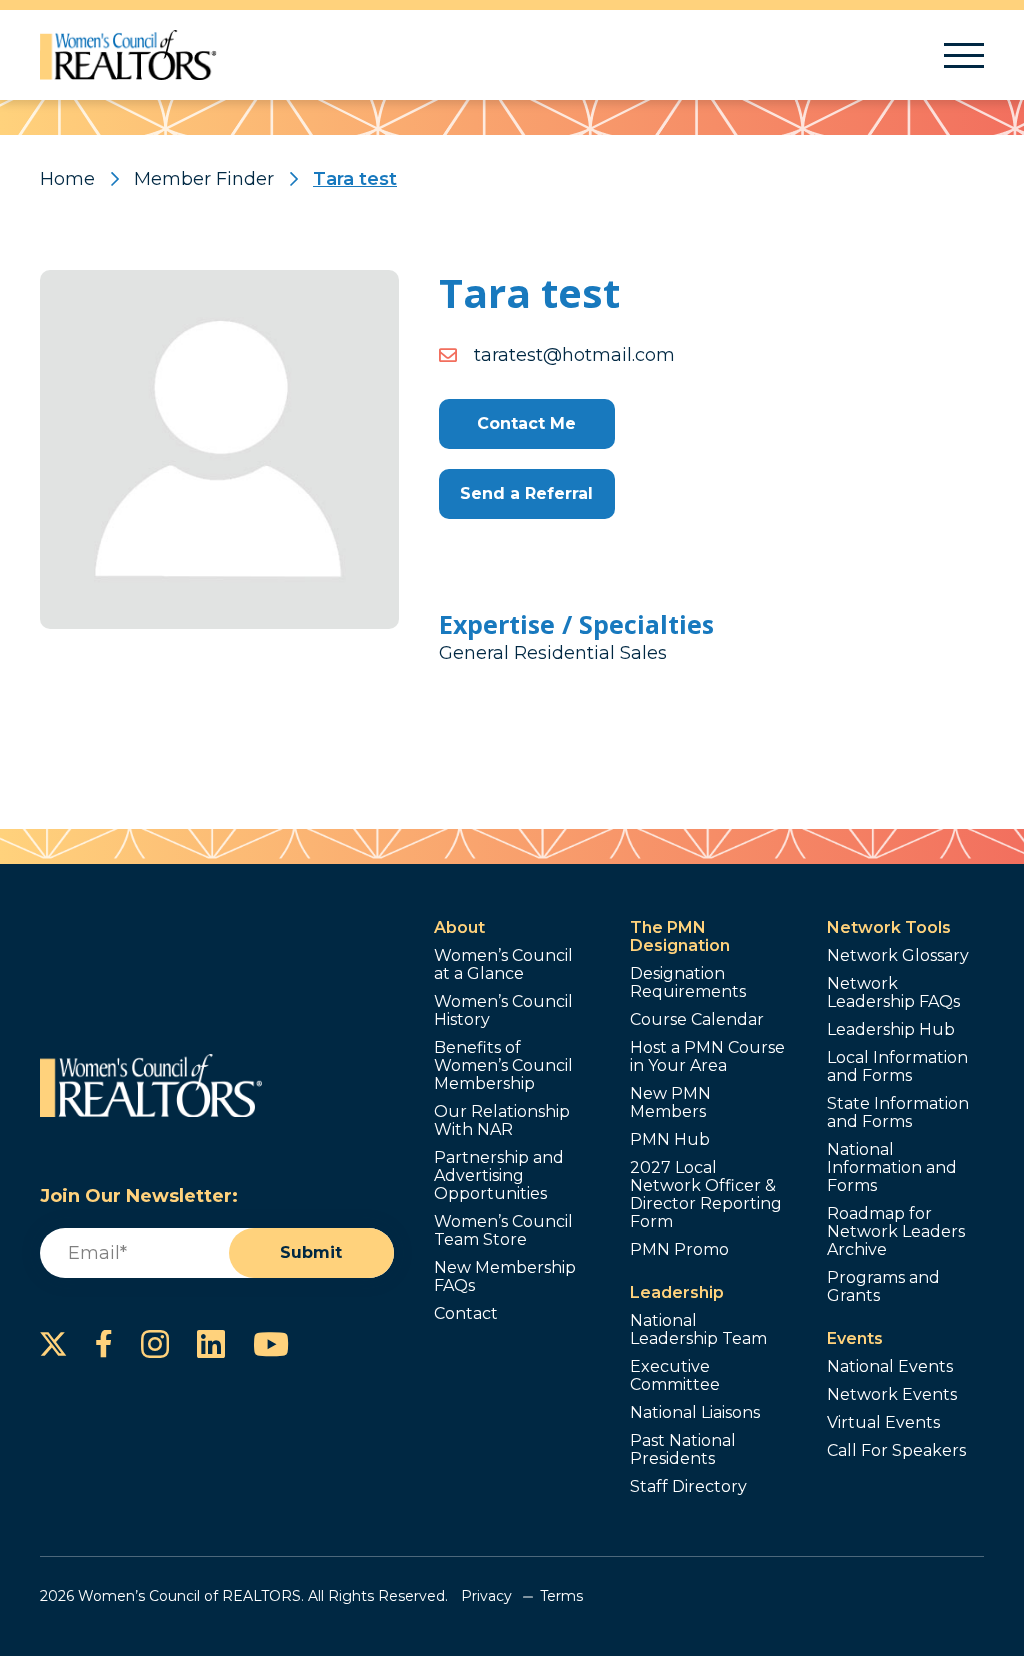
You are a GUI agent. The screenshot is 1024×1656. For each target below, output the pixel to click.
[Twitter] (53, 1344)
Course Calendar (697, 1020)
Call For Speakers (896, 1451)
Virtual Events (883, 1423)
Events (855, 1338)
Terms (561, 1596)
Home (67, 179)
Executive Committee (675, 1376)
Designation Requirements (688, 983)
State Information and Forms (898, 1113)
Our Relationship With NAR (502, 1121)
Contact (466, 1314)
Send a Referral (526, 493)
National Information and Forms (892, 1168)
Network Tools (889, 927)
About (459, 927)
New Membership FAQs (505, 1277)
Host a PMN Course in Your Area (707, 1057)
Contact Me (526, 423)
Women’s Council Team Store (503, 1231)
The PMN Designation (680, 936)
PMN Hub (670, 1140)
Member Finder (204, 179)
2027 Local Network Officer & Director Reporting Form (706, 1195)
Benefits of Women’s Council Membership (503, 1066)
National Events (890, 1367)
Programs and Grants (883, 1287)
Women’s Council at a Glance (503, 965)
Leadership (677, 1292)
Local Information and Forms (897, 1067)
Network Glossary (898, 956)
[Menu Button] (964, 55)
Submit (311, 1252)
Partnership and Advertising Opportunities (499, 1176)
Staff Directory (688, 1487)
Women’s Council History (503, 1011)
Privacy (486, 1596)
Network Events (892, 1395)
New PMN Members (670, 1103)
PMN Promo (679, 1250)
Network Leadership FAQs (893, 993)
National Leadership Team (698, 1330)
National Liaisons (695, 1413)
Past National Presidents (683, 1450)
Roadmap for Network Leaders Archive (896, 1232)
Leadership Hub (891, 1030)
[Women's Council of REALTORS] (128, 55)
